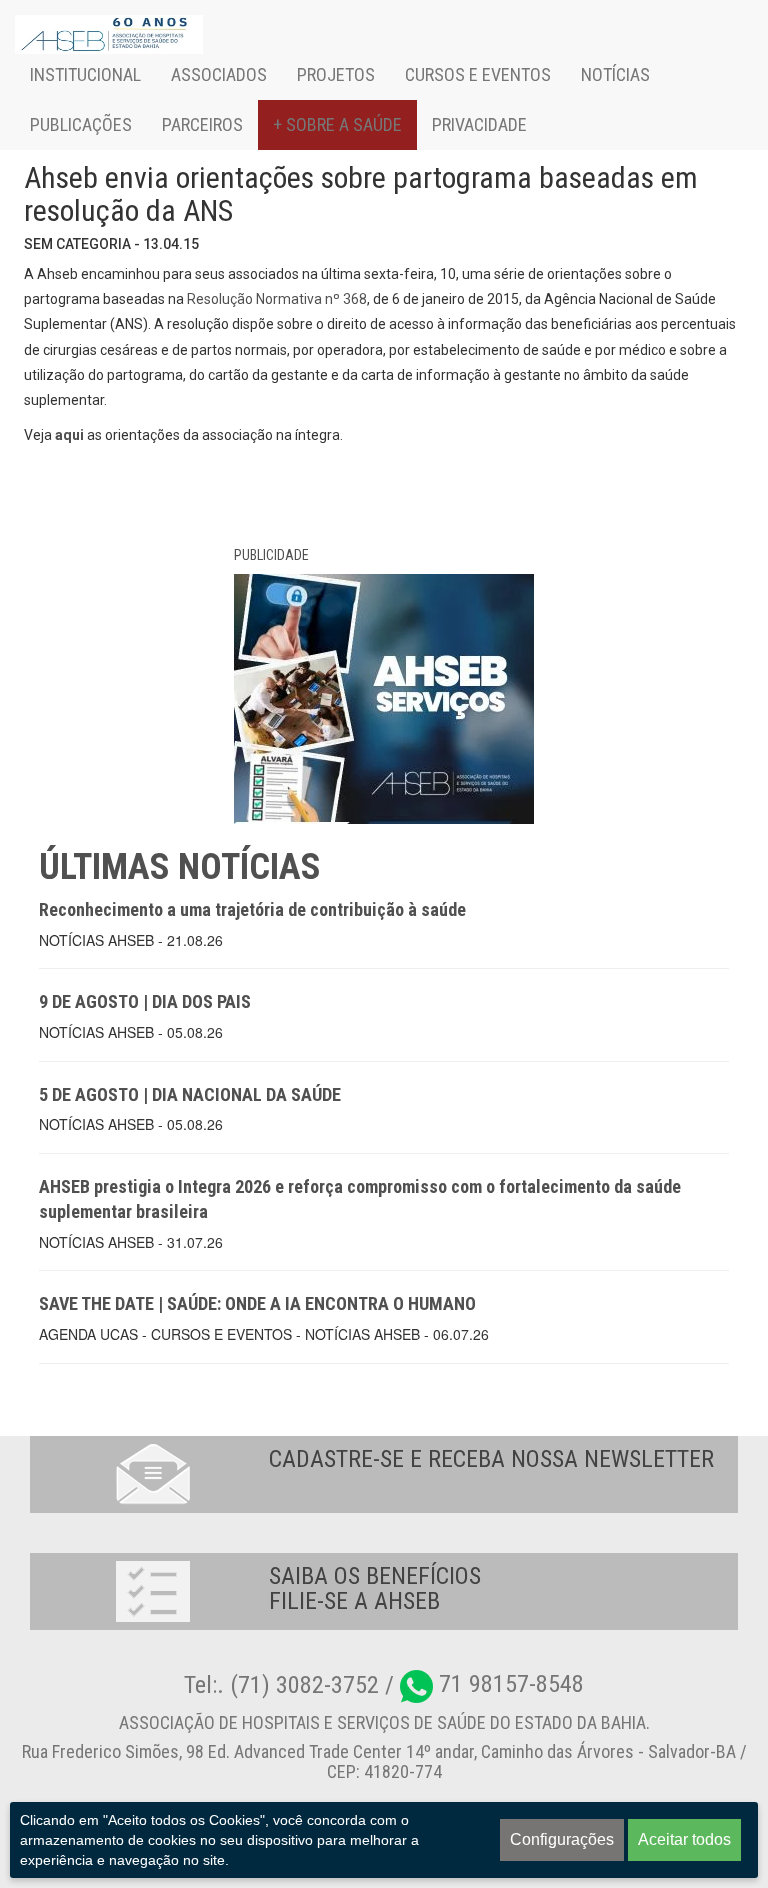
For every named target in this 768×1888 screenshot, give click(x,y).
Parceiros (202, 124)
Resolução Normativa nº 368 (277, 299)
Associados (219, 74)
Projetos (336, 74)
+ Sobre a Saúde (337, 124)
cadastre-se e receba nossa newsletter (491, 1459)
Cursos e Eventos (478, 74)
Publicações (81, 124)
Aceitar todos (684, 1839)
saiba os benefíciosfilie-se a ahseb (375, 1588)
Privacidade (479, 124)
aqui (69, 435)
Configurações (562, 1839)
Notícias (615, 74)
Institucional (85, 74)
